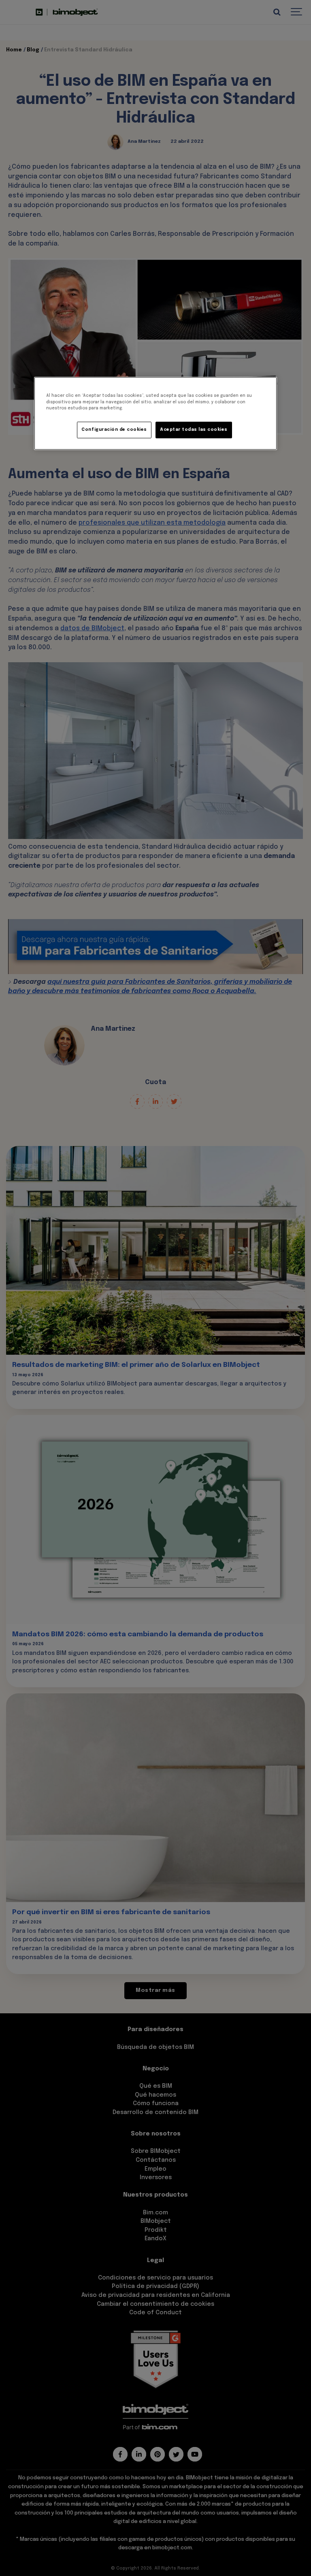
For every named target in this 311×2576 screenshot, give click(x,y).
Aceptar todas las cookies (194, 430)
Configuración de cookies (114, 430)
